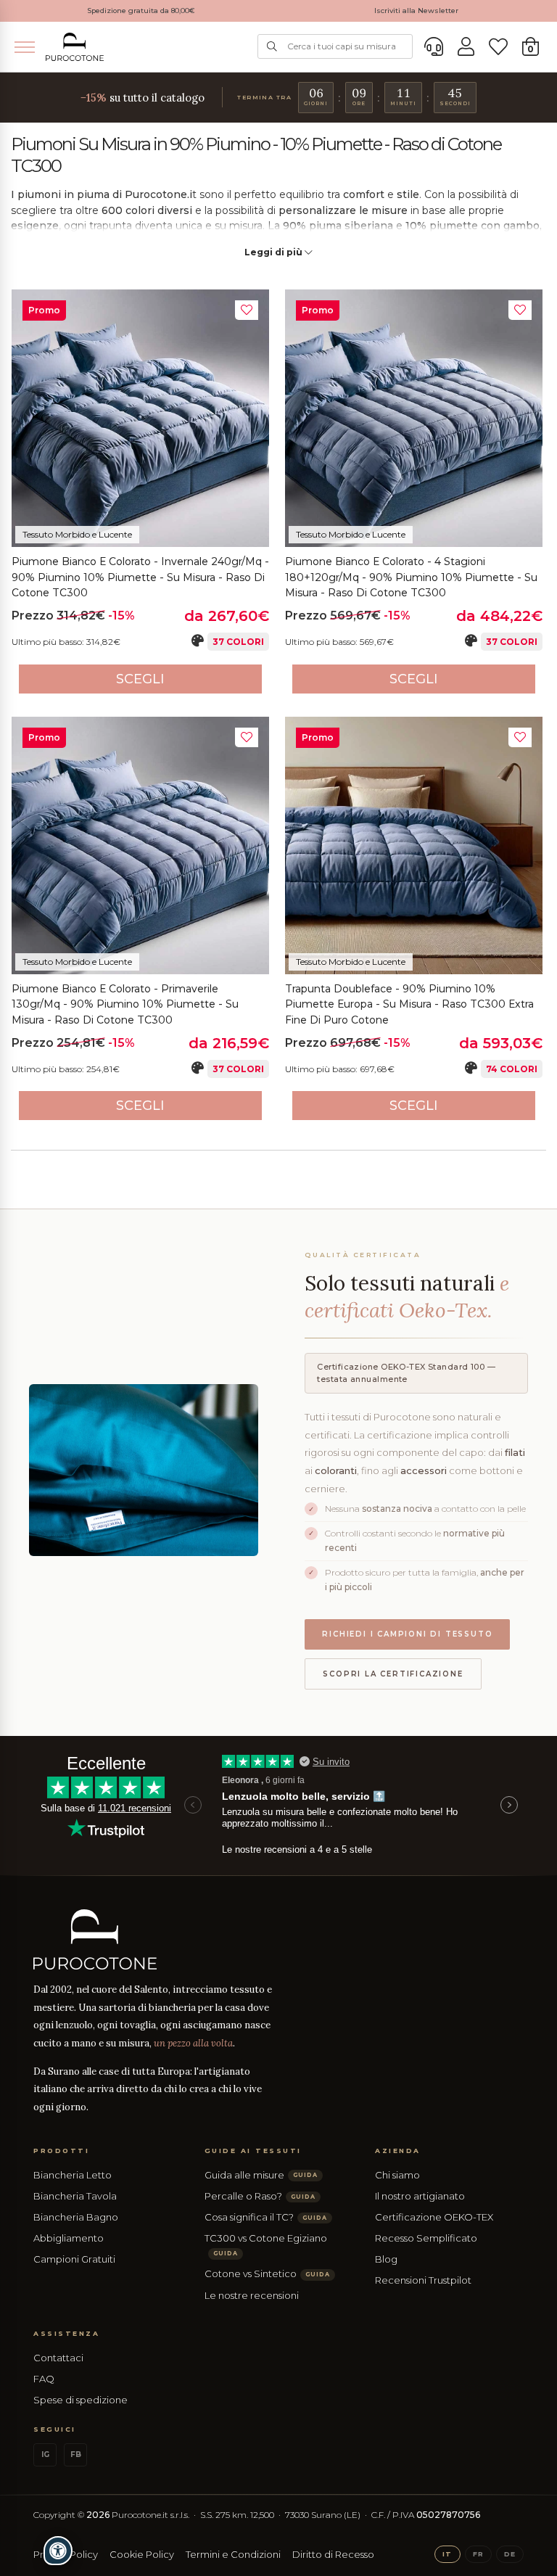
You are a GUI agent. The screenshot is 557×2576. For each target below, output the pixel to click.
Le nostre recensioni (252, 2295)
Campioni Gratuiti (74, 2259)
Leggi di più (275, 252)
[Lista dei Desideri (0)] (498, 47)
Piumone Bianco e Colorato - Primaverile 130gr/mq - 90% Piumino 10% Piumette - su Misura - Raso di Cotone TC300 (125, 1004)
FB (76, 2454)
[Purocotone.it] (75, 47)
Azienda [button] (398, 2151)
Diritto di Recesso (333, 2554)
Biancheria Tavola (75, 2196)
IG (45, 2454)
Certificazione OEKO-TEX (434, 2217)
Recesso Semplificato (426, 2238)
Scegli (140, 679)
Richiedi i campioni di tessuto (407, 1634)
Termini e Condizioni (233, 2554)
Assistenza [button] (66, 2333)
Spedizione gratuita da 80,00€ (141, 11)
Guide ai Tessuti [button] (253, 2151)
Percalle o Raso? (260, 2196)
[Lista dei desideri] (247, 310)
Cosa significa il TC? (266, 2217)
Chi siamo (397, 2175)
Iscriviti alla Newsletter (416, 11)
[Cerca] (272, 46)
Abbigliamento (69, 2238)
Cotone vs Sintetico (267, 2273)
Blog (386, 2259)
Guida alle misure (261, 2175)
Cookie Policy (142, 2554)
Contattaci (58, 2358)
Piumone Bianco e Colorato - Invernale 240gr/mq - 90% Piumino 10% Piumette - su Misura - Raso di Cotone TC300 (140, 577)
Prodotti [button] (61, 2151)
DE (510, 2554)
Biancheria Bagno (76, 2217)
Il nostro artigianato (420, 2196)
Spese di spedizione (81, 2400)
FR (478, 2554)
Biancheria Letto (73, 2175)
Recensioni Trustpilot (423, 2280)
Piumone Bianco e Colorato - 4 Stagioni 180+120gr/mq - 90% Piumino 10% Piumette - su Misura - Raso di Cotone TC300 (411, 577)
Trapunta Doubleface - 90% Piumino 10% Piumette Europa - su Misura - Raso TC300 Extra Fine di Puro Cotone (409, 1004)
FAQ (44, 2379)
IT (447, 2554)
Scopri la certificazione (393, 1674)
